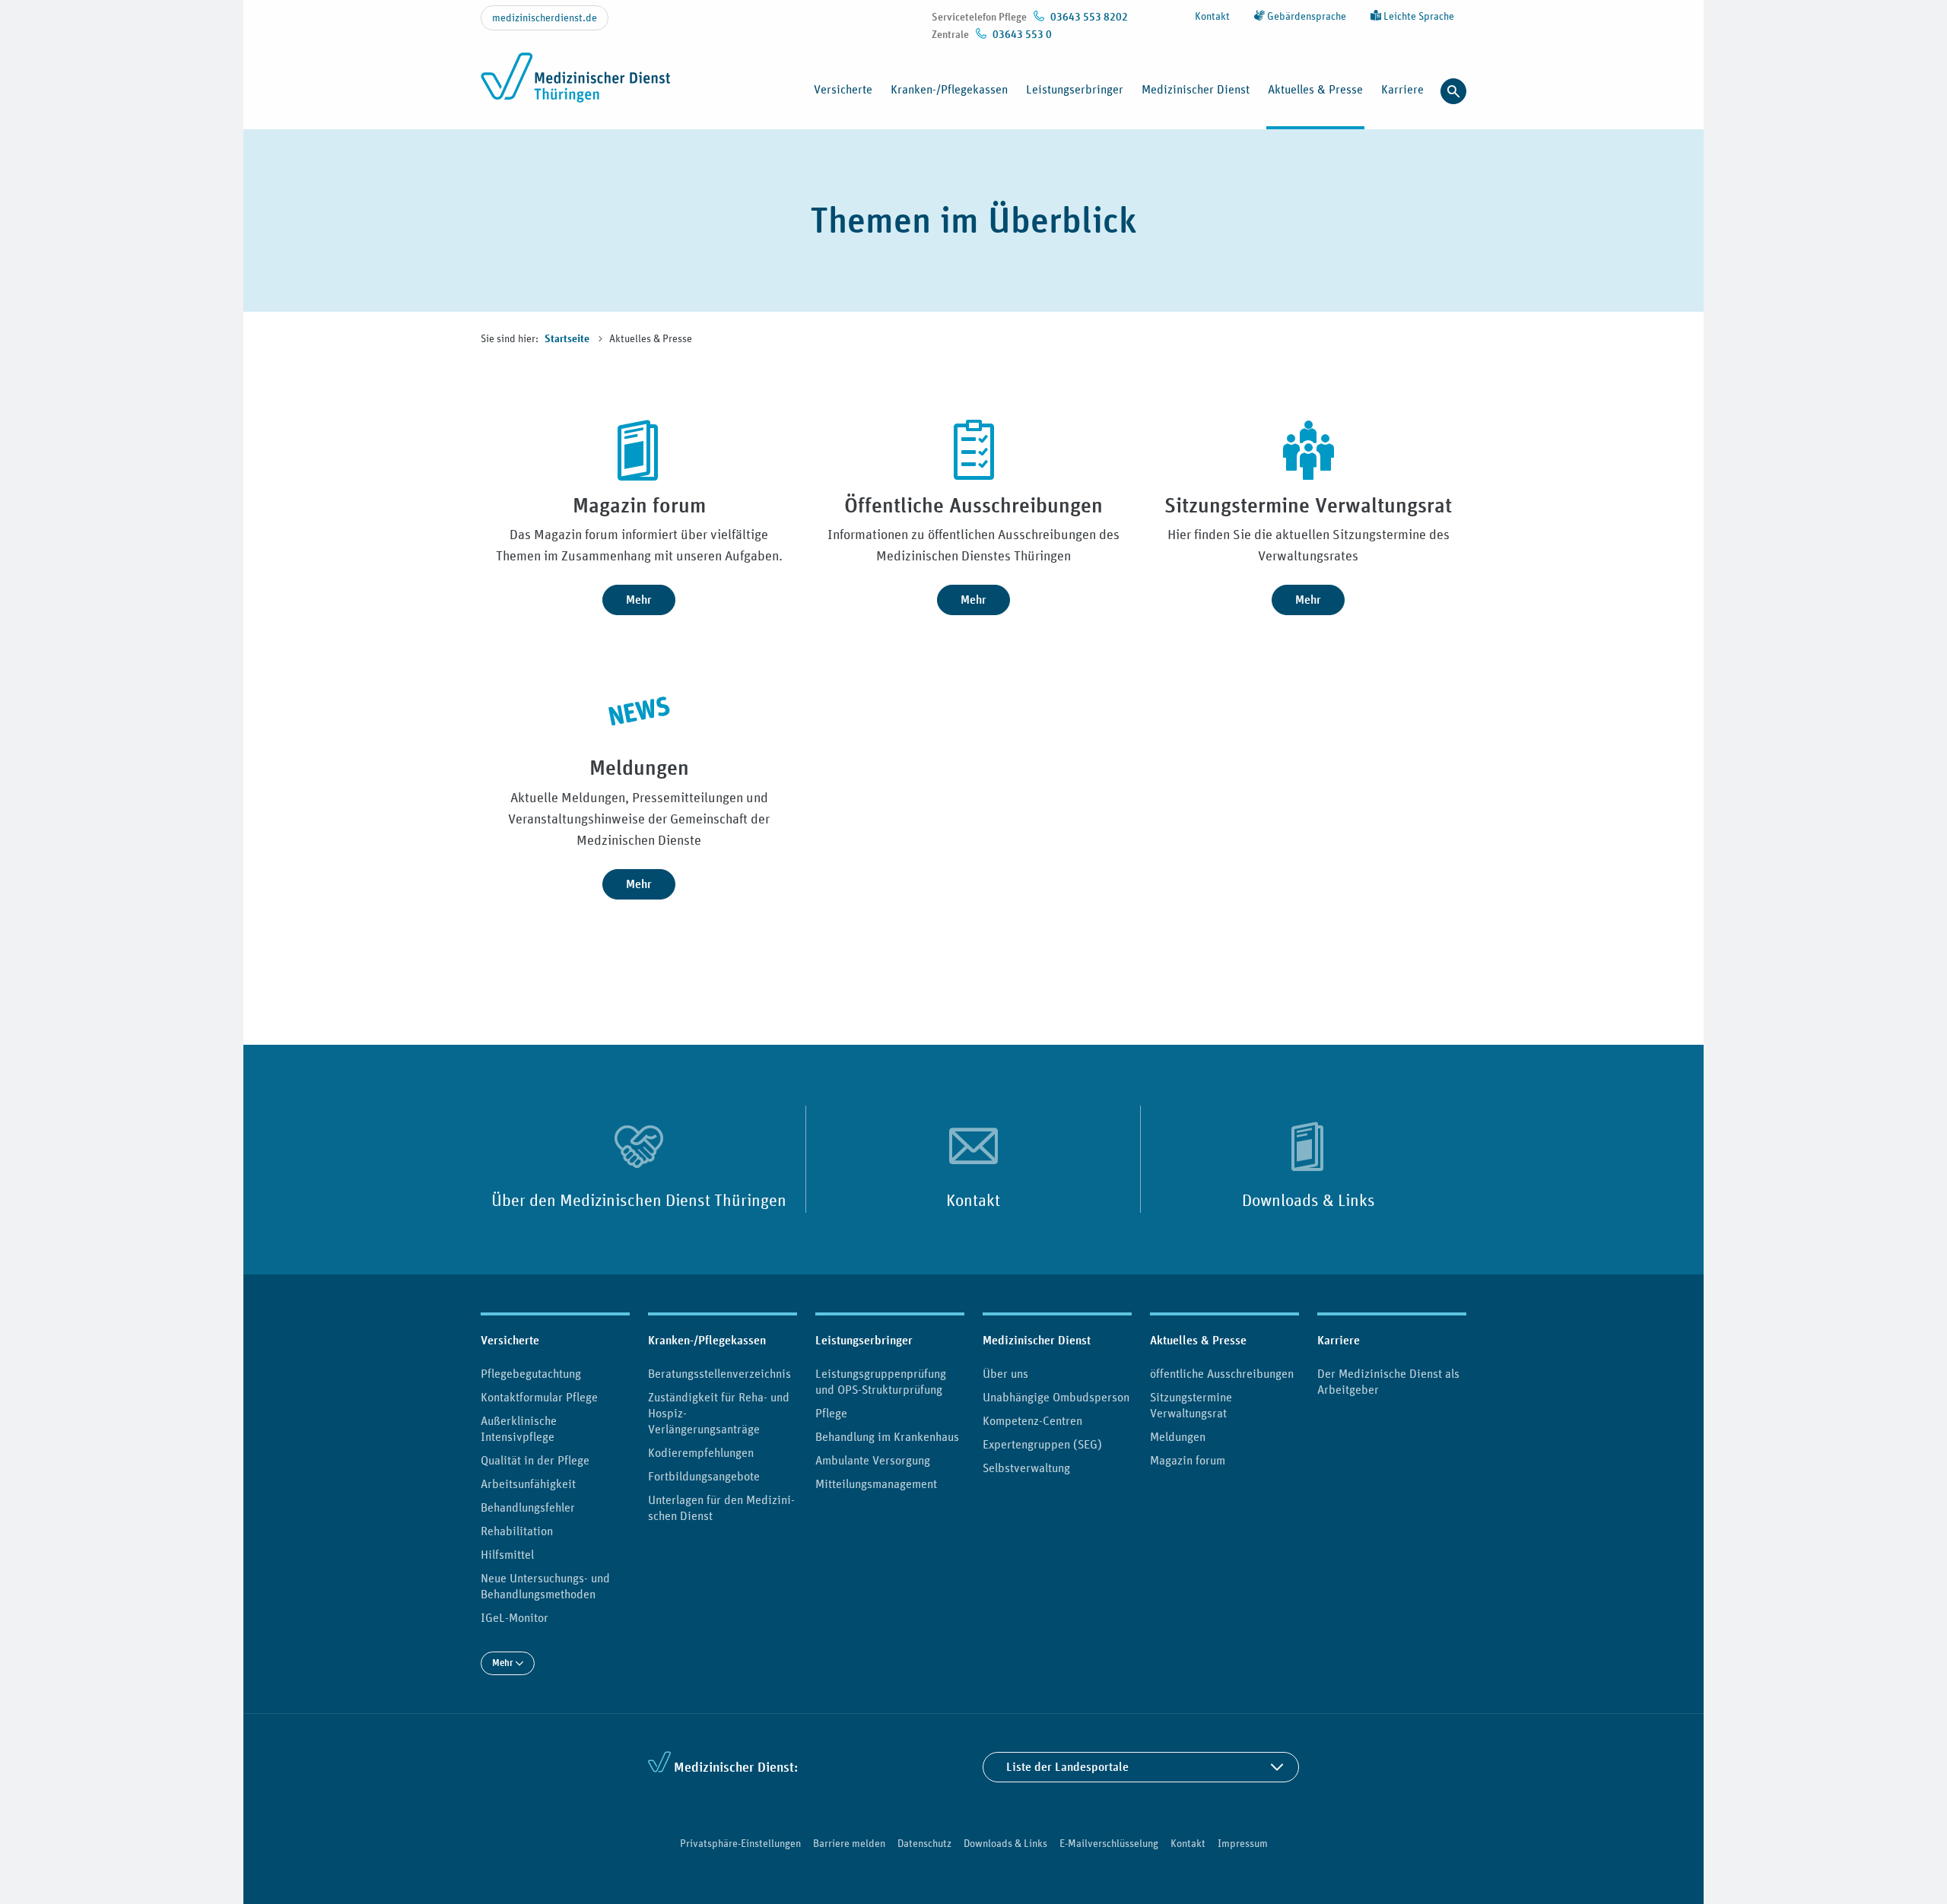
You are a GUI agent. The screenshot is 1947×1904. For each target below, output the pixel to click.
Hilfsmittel (507, 1554)
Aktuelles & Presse (1198, 1340)
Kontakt (1212, 16)
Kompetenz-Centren (1032, 1420)
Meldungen (1178, 1436)
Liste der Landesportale (1067, 1767)
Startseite (568, 339)
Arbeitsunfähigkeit (528, 1484)
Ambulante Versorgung (873, 1460)
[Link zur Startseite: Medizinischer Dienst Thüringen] (580, 86)
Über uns (1005, 1373)
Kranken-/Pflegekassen (707, 1340)
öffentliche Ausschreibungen (1222, 1373)
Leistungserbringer (864, 1340)
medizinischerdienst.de (545, 17)
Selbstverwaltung (1026, 1468)
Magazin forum (1188, 1460)
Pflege (831, 1413)
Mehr (639, 600)
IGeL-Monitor (515, 1617)
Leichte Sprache (1418, 16)
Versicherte (510, 1340)
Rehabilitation (517, 1531)
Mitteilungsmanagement (876, 1484)
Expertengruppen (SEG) (1042, 1444)
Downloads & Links (1309, 1200)
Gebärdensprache (1305, 16)
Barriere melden (849, 1843)
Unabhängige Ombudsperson (1056, 1397)
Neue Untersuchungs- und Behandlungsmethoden (545, 1586)
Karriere (1339, 1340)
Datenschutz (924, 1843)
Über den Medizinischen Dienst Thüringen (639, 1200)
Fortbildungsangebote (704, 1476)
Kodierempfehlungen (701, 1452)
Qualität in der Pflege (535, 1460)
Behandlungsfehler (528, 1507)
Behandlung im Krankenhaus (887, 1436)
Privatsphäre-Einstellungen (740, 1843)
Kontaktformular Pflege (539, 1397)
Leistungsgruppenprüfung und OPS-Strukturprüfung (881, 1381)
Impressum (1243, 1843)
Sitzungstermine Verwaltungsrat (1191, 1405)
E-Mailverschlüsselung (1109, 1843)
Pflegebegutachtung (531, 1373)
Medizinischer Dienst (1037, 1340)
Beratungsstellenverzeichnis (719, 1373)
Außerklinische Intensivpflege (519, 1428)
